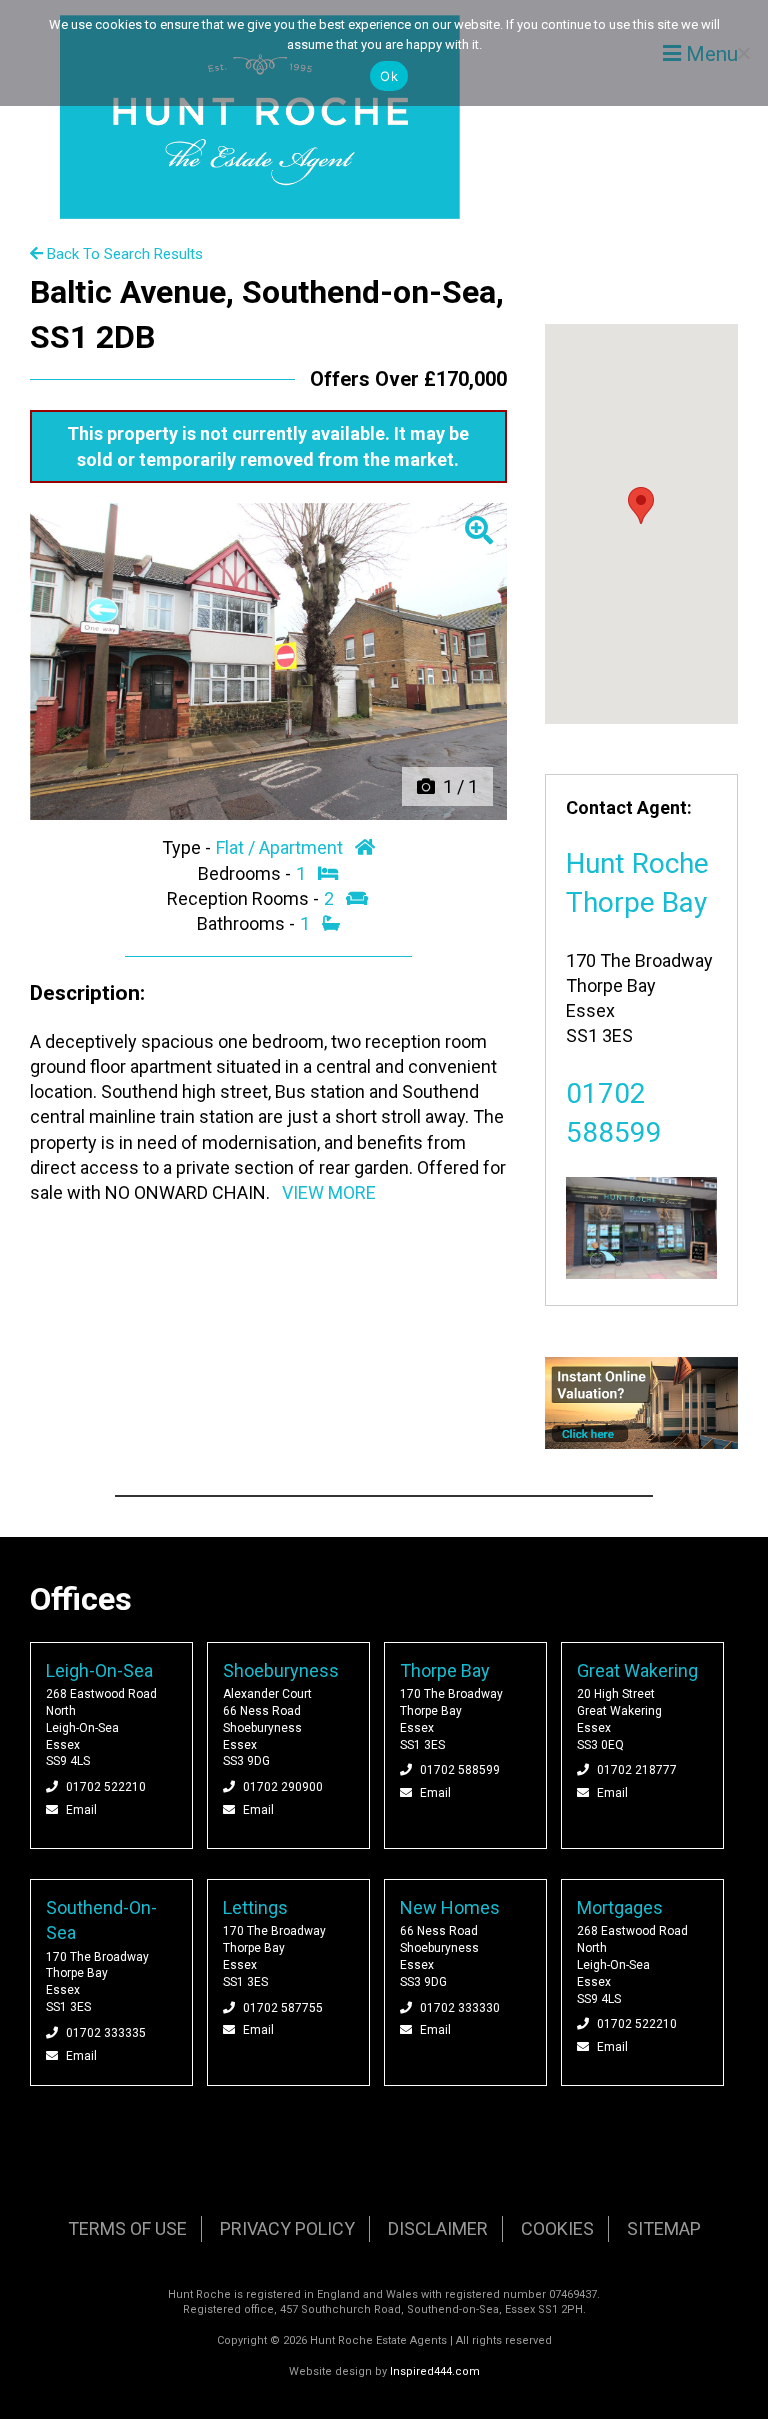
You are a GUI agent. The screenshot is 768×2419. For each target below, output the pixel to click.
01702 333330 (460, 2008)
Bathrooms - (248, 923)
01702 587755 (283, 2008)
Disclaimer (438, 2228)
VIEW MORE (329, 1192)
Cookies (557, 2228)
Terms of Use (127, 2228)
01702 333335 (106, 2033)
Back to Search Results (123, 254)
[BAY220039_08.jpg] (268, 662)
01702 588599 (460, 1770)
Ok (389, 76)
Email (81, 1810)
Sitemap (664, 2228)
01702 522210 (106, 1787)
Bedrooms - (246, 873)
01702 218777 (637, 1770)
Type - (188, 847)
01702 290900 (283, 1787)
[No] (743, 53)
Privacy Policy (287, 2228)
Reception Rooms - (245, 898)
